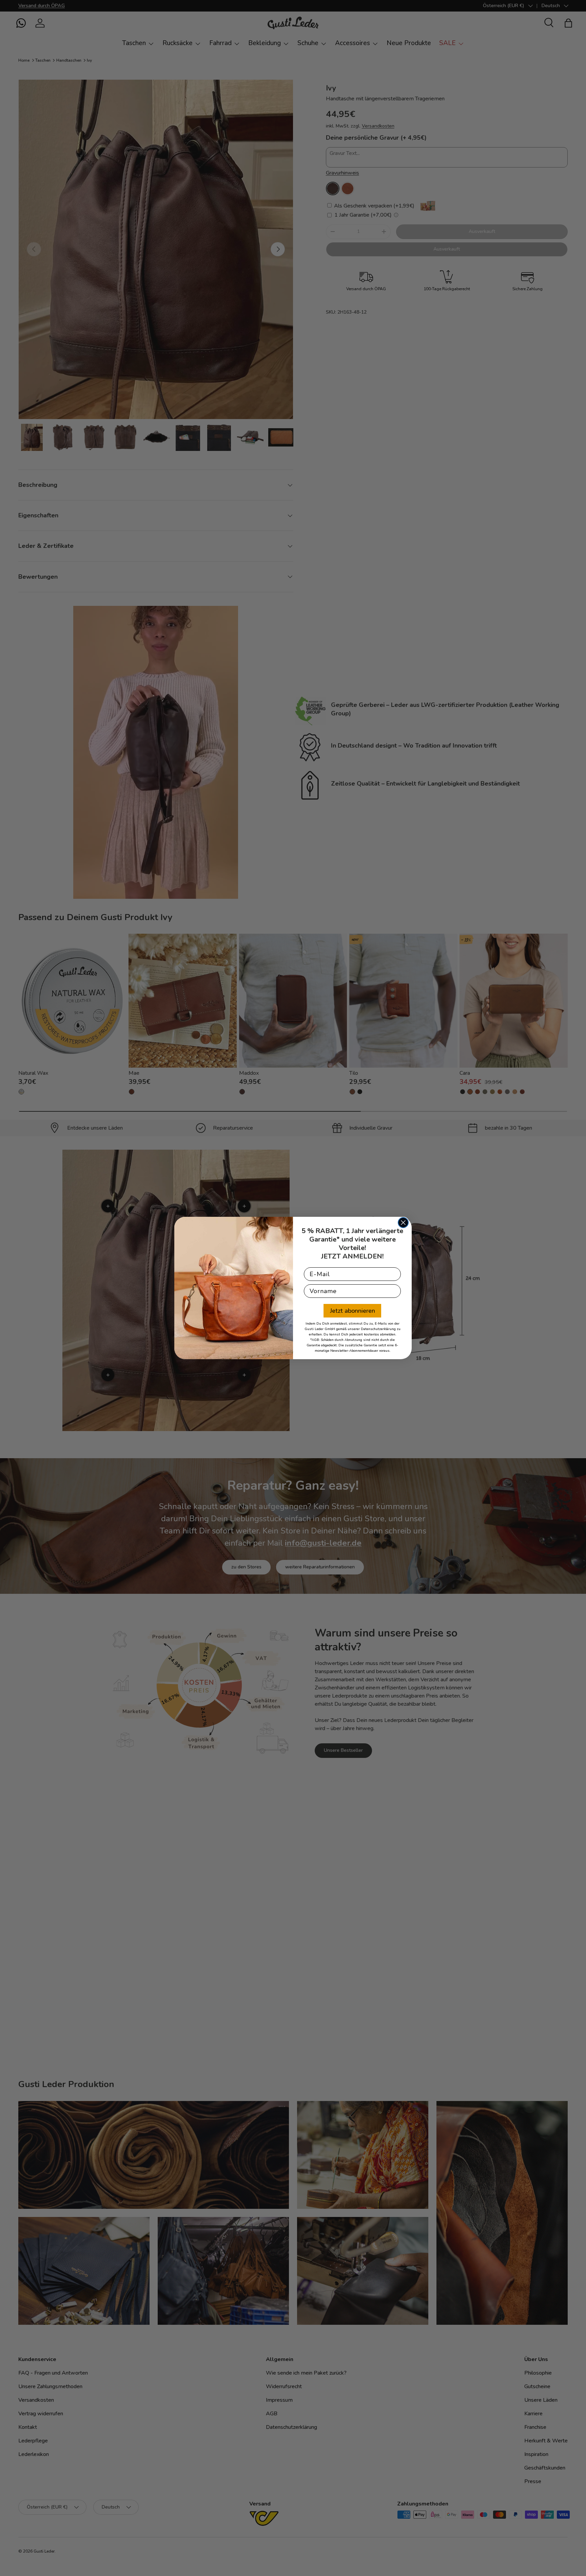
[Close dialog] (403, 1223)
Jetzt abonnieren (353, 1311)
